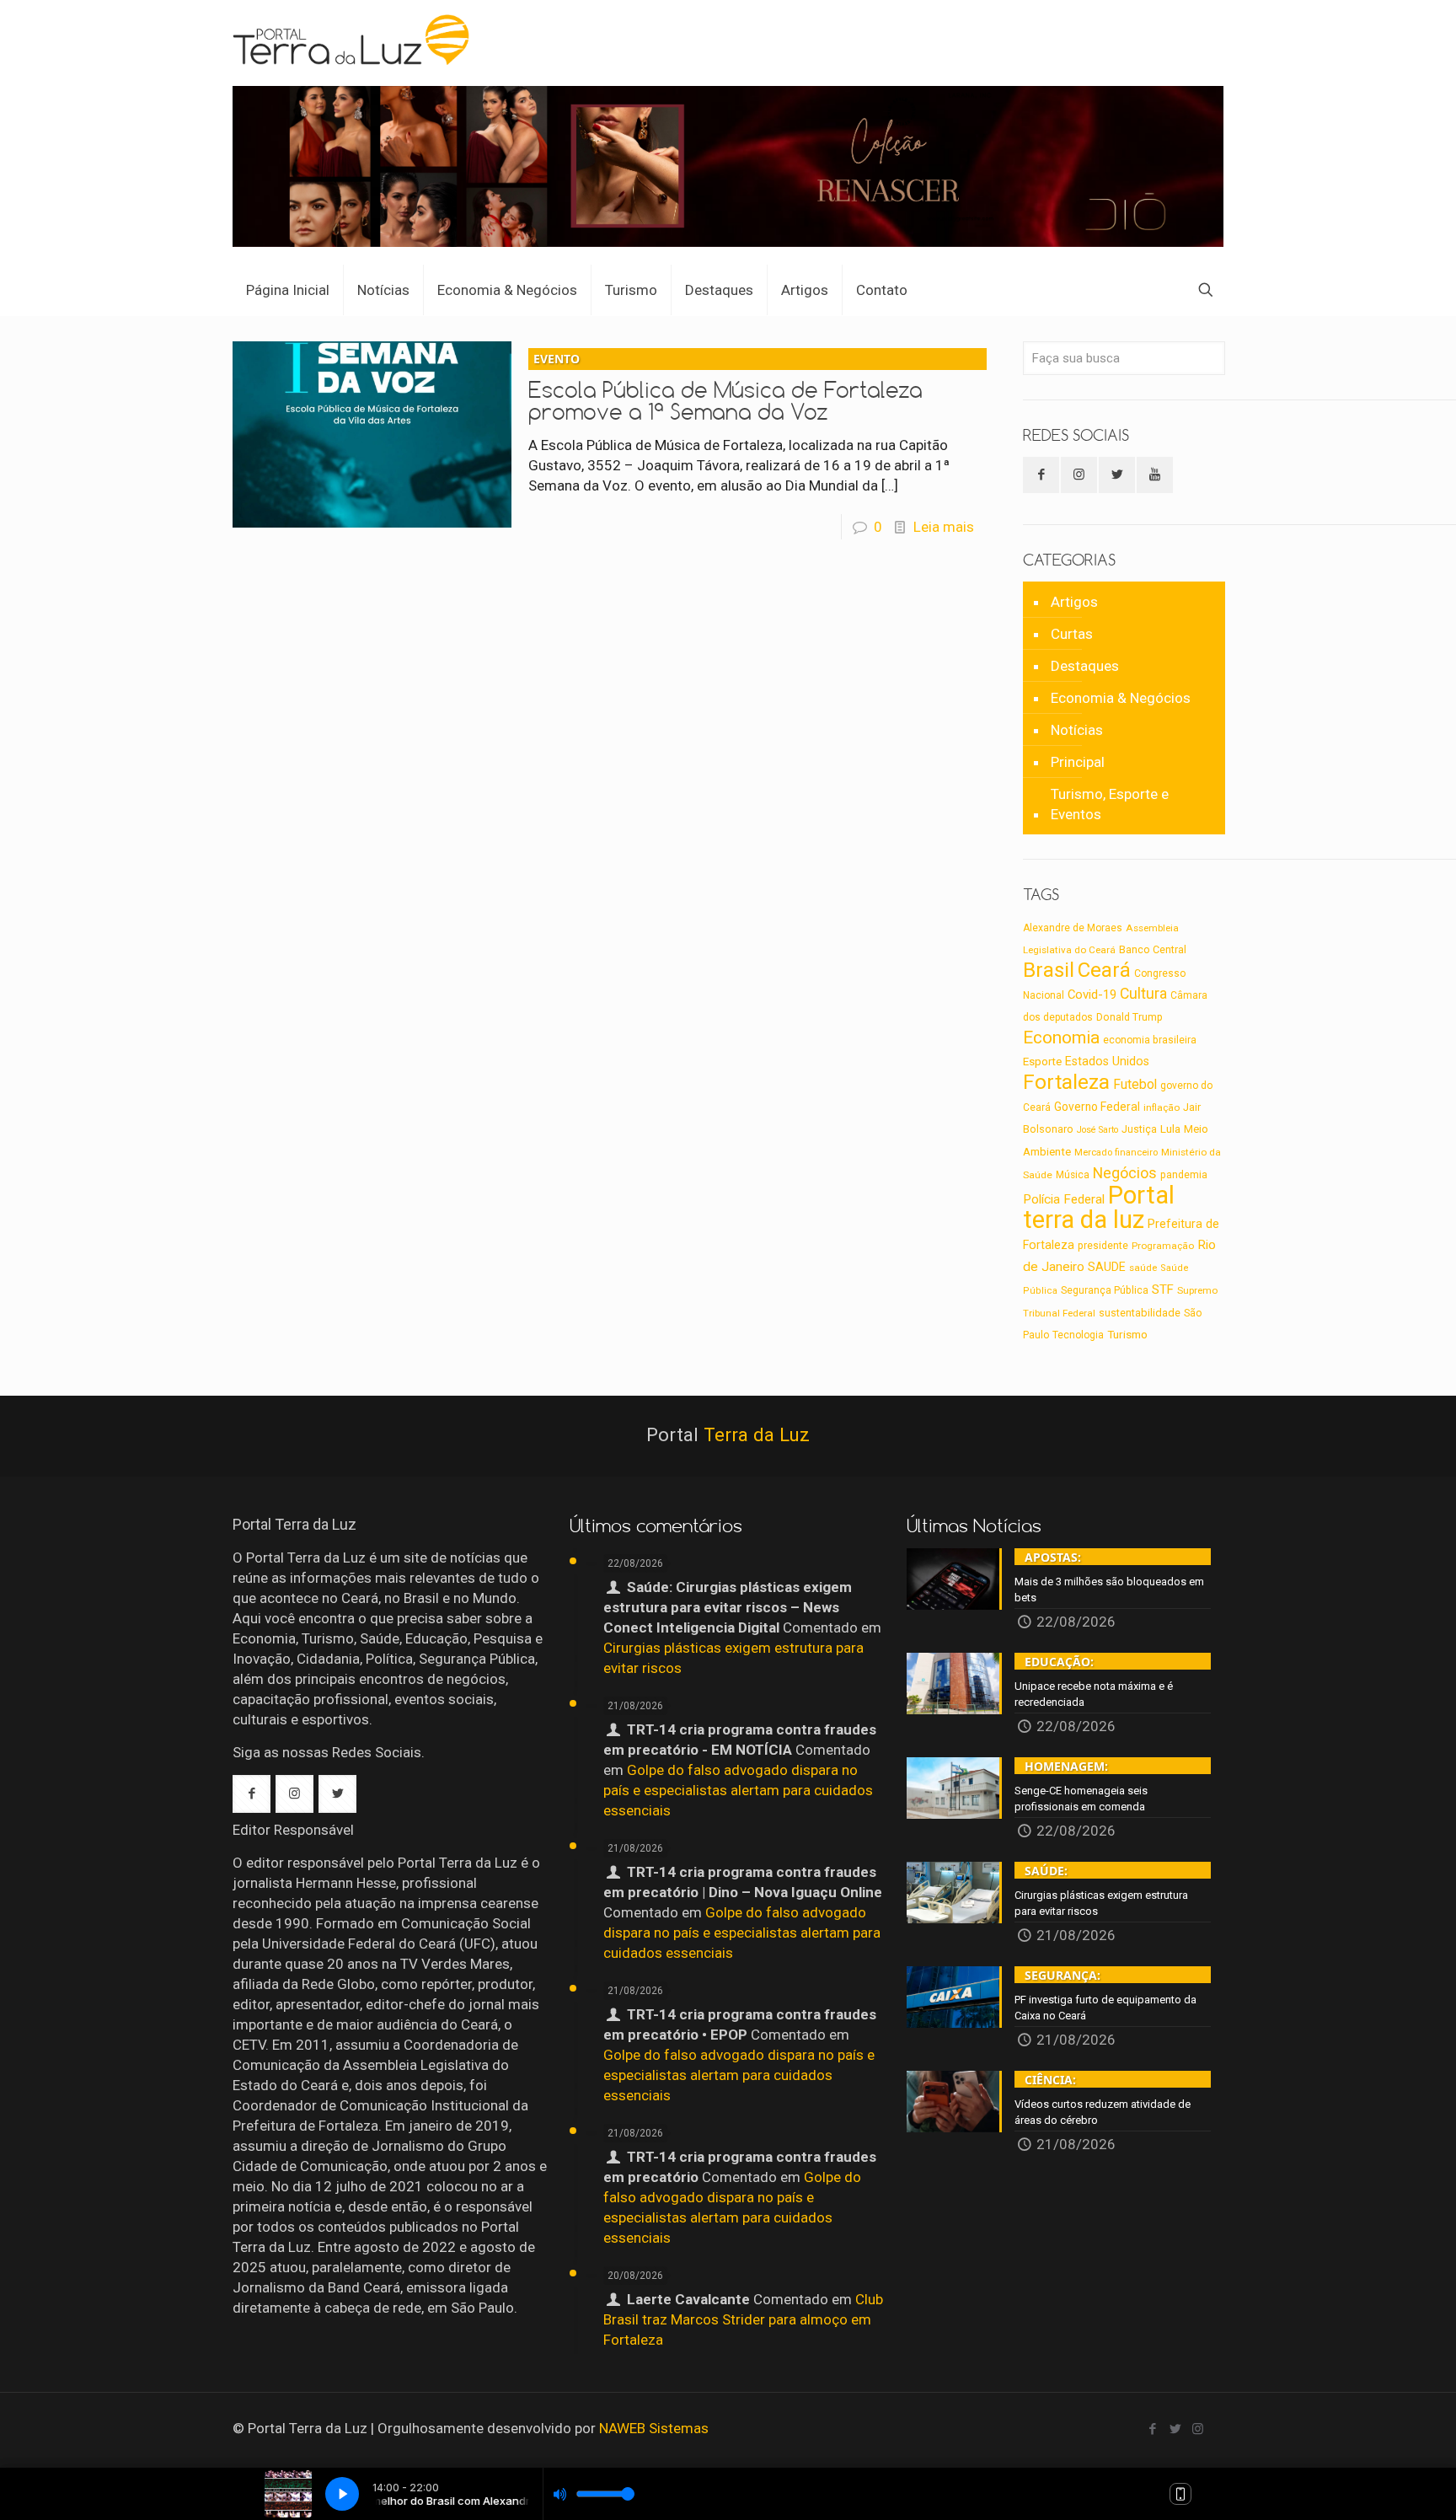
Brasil (1049, 970)
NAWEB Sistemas (654, 2428)
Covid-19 (1092, 995)
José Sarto (1097, 1130)
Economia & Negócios (1121, 698)
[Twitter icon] (1175, 2429)
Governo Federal (1097, 1107)
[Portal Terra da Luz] (352, 39)
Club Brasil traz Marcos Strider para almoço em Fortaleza (743, 2319)
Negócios (1125, 1173)
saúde (1143, 1268)
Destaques (1085, 666)
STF (1163, 1289)
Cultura (1143, 994)
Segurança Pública (1105, 1290)
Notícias (1077, 730)
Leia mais (944, 527)
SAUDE (1107, 1267)
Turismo (1127, 1334)
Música (1073, 1175)
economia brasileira (1150, 1040)
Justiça (1139, 1129)
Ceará (1104, 970)
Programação (1163, 1246)
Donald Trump (1129, 1017)
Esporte (1042, 1062)
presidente (1103, 1246)
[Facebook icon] (1152, 2429)
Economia (1061, 1037)
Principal (1078, 762)
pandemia (1184, 1175)
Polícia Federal (1064, 1199)
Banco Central (1153, 949)
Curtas (1072, 634)
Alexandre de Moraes (1073, 928)
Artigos (1074, 602)
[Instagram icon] (1198, 2429)
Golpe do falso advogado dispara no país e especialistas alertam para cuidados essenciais (738, 1790)
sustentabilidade (1140, 1313)
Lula (1170, 1129)
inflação (1162, 1107)
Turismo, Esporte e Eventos (1110, 804)
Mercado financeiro (1116, 1153)
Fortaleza (1066, 1082)
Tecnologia (1078, 1335)
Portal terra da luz (1099, 1207)
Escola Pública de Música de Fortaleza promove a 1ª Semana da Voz (725, 388)
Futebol (1135, 1085)
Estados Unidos (1107, 1061)
